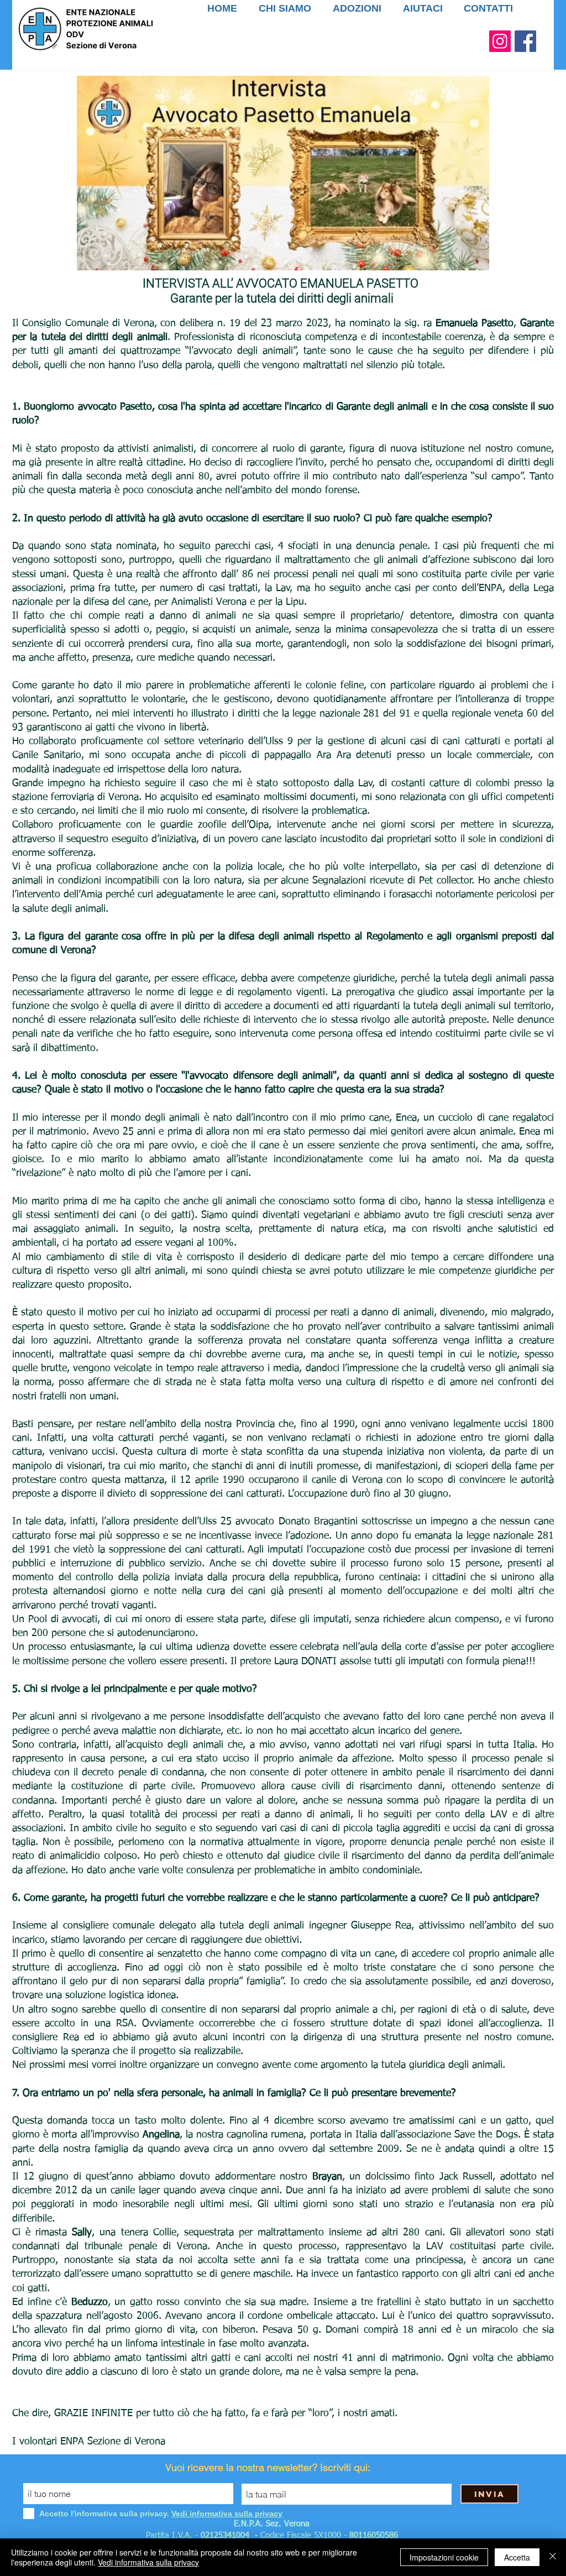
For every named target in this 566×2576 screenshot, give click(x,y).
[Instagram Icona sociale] (500, 41)
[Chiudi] (553, 2557)
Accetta (517, 2557)
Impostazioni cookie (444, 2557)
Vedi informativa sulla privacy (148, 2562)
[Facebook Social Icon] (525, 41)
